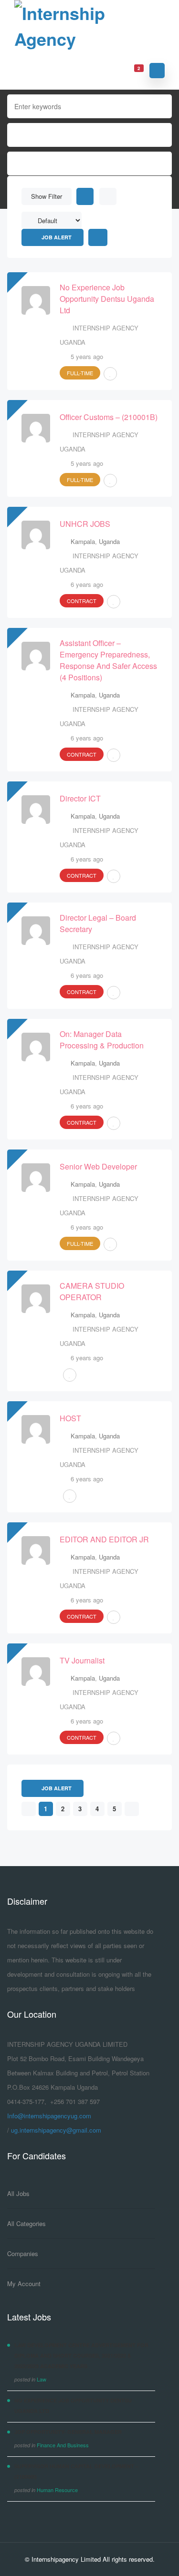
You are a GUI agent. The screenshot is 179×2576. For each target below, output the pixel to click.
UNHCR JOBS (85, 524)
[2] (133, 70)
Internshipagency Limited (66, 2559)
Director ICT (80, 798)
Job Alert (57, 237)
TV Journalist (82, 1660)
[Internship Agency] (89, 26)
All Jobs (18, 2193)
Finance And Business (63, 2445)
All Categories (26, 2223)
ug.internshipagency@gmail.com (56, 2130)
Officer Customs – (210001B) (109, 417)
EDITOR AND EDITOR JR (104, 1539)
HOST (70, 1418)
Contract (82, 601)
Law (42, 2379)
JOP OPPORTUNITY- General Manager (68, 2432)
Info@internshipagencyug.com (49, 2116)
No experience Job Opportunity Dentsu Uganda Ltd (107, 299)
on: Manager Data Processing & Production (102, 1040)
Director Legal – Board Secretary (98, 923)
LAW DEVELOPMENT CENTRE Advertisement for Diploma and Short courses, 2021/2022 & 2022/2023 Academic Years (81, 2355)
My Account (24, 2284)
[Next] (132, 1809)
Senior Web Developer (98, 1166)
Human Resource (57, 2490)
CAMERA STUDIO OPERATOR (92, 1291)
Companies (23, 2253)
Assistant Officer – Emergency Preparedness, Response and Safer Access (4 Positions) (108, 660)
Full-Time (80, 373)
